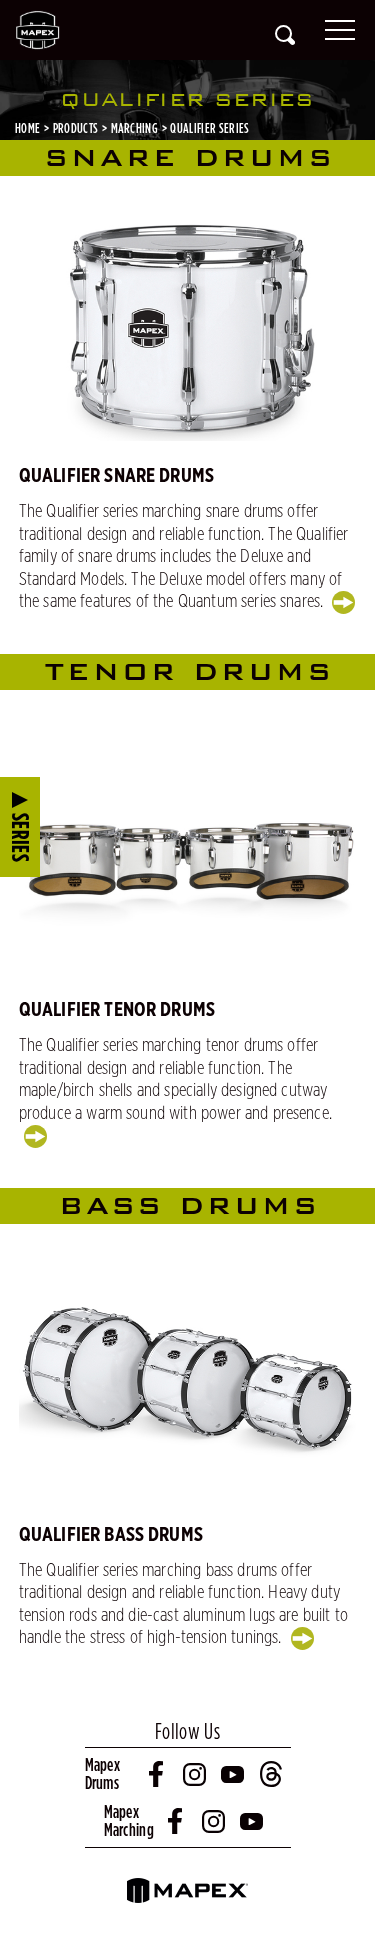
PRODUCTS (76, 128)
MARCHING (135, 128)
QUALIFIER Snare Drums (116, 476)
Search (285, 35)
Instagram (196, 1774)
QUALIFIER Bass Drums (111, 1535)
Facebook (158, 1774)
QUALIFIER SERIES (209, 128)
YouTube (234, 1774)
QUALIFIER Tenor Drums (117, 1010)
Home (27, 128)
